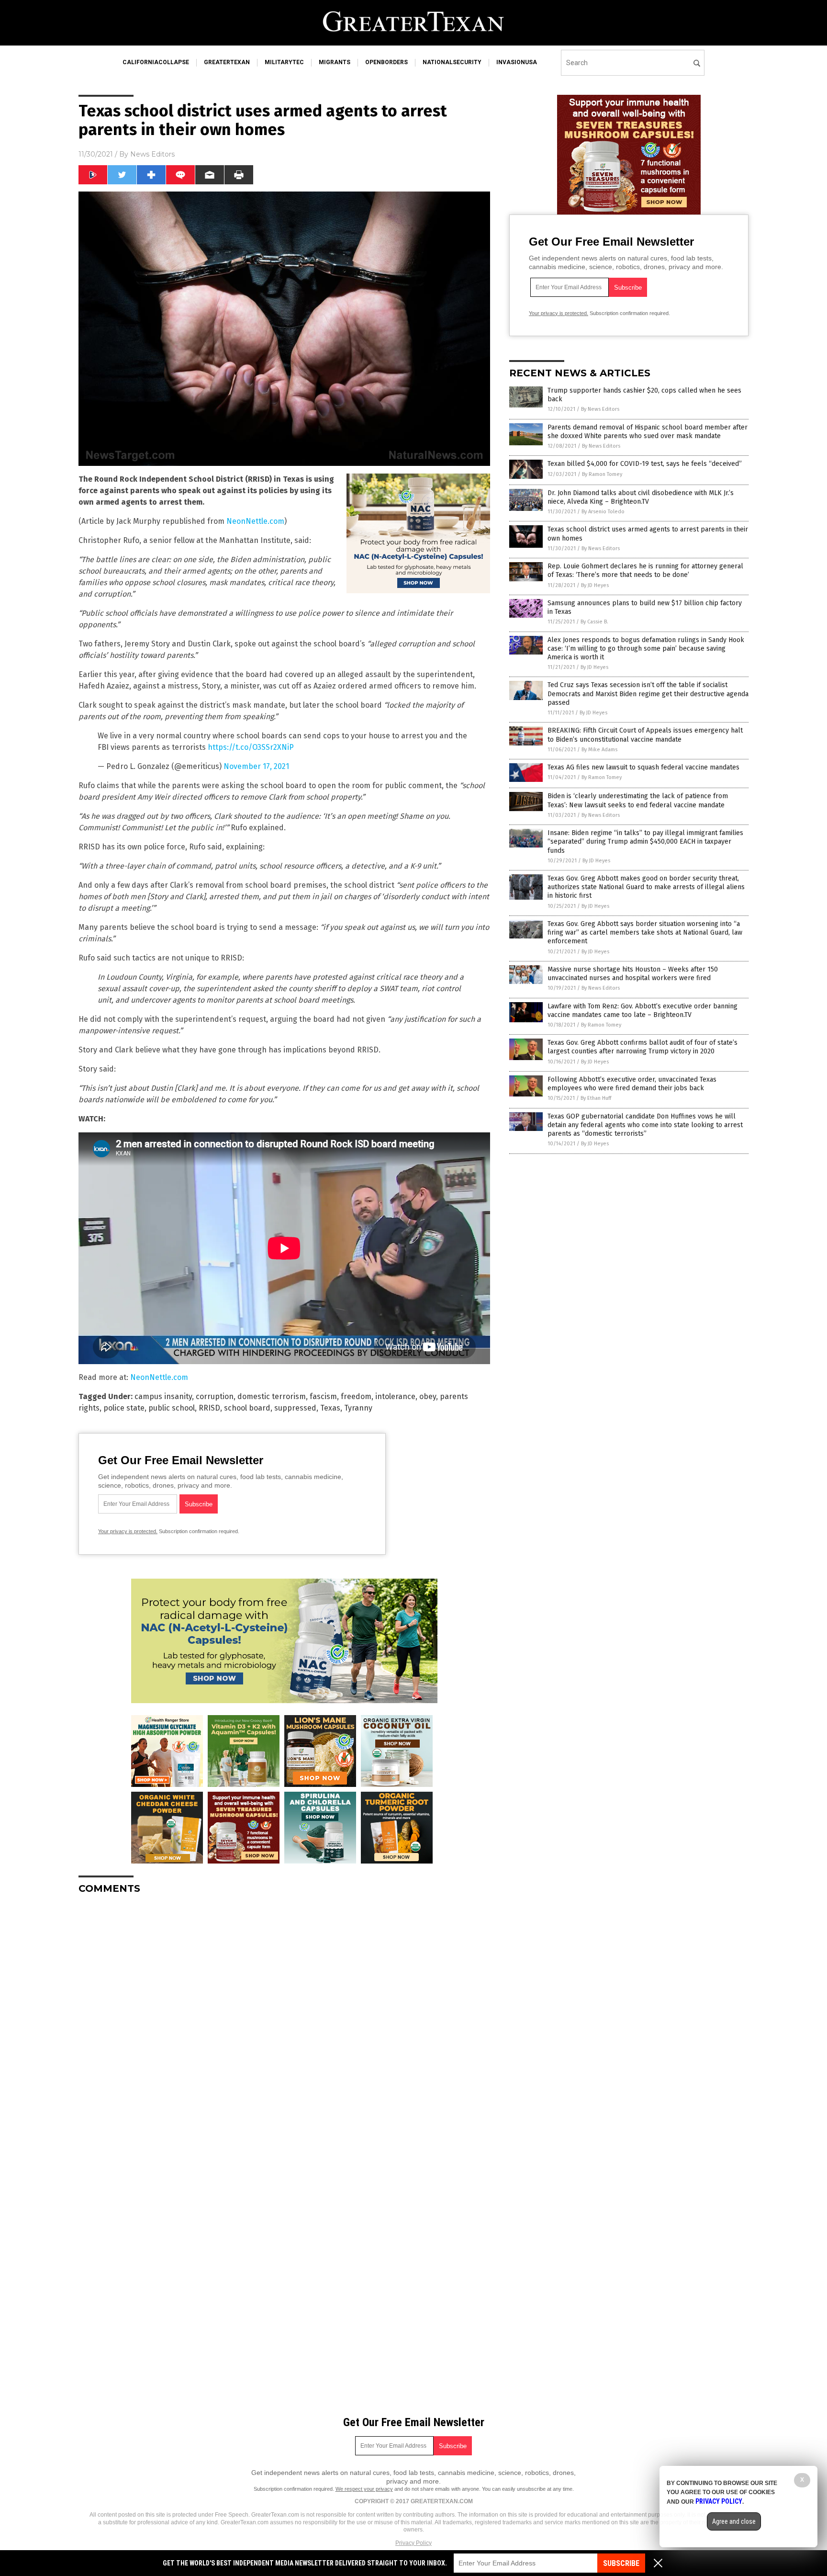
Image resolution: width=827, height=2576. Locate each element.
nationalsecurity (452, 62)
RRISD (209, 1408)
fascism (323, 1396)
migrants (335, 62)
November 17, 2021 (256, 766)
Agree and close (734, 2521)
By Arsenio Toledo (603, 512)
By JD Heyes (595, 585)
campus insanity (163, 1396)
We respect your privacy (364, 2489)
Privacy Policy (413, 2543)
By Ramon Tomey (602, 474)
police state (124, 1408)
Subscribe (621, 2563)
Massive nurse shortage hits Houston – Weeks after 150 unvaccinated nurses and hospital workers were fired (633, 974)
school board (247, 1408)
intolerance (395, 1396)
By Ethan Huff (596, 1098)
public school (172, 1408)
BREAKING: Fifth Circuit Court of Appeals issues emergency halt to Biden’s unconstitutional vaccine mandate (645, 735)
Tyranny (358, 1408)
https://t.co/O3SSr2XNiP (251, 747)
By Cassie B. (594, 622)
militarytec (284, 62)
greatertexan (227, 62)
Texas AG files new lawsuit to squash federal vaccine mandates (643, 767)
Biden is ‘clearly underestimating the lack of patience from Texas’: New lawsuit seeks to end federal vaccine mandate (638, 800)
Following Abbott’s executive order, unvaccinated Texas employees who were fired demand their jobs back (632, 1084)
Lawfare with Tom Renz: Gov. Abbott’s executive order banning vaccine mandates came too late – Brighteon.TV (643, 1011)
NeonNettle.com (255, 521)
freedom (356, 1396)
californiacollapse (156, 62)
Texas (330, 1408)
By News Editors (600, 409)
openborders (386, 62)
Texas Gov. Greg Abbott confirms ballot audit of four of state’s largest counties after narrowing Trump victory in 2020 (643, 1047)
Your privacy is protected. (128, 1531)
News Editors (152, 154)
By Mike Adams (599, 750)
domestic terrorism (272, 1396)
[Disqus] (284, 2022)
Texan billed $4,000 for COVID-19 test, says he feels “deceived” (645, 464)
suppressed (295, 1408)
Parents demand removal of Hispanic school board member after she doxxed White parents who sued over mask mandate (648, 432)
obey (428, 1396)
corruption (215, 1396)
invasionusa (517, 62)
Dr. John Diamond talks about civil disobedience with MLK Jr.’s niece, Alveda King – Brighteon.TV (641, 497)
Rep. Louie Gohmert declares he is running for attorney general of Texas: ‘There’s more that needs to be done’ (645, 571)
